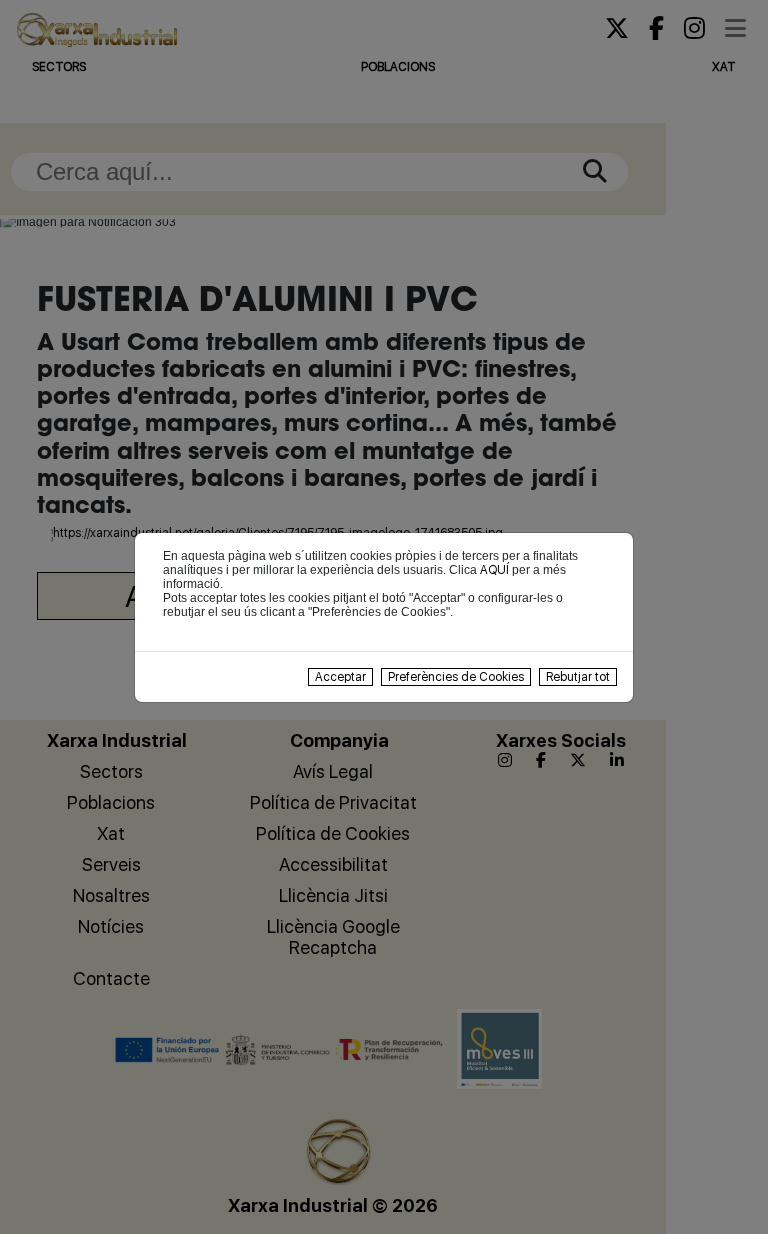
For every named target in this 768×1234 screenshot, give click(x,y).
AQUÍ (494, 570)
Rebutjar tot (578, 677)
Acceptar (340, 677)
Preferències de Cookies (456, 677)
